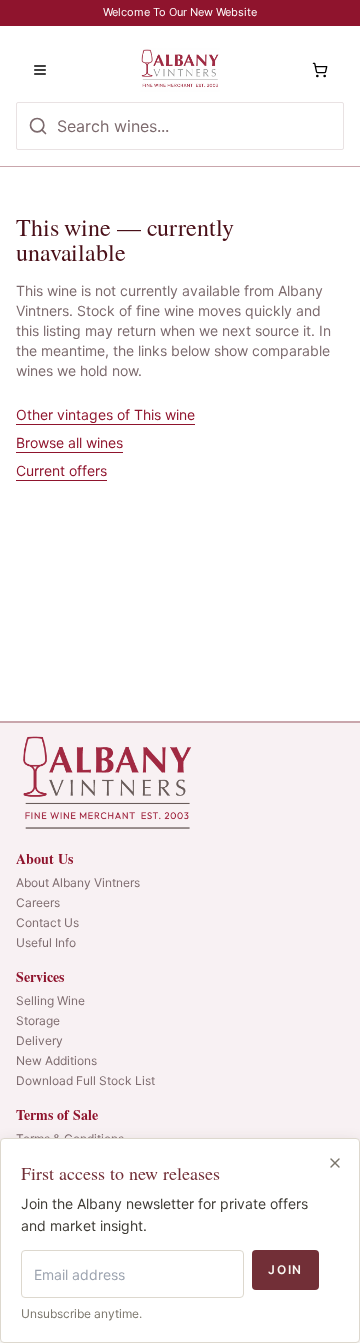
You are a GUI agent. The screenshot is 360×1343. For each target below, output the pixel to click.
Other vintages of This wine (105, 414)
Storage (38, 1020)
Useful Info (46, 942)
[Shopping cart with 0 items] (320, 70)
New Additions (56, 1060)
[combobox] (180, 126)
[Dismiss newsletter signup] (335, 1163)
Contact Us (47, 922)
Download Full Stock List (85, 1080)
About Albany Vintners (78, 882)
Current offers (61, 470)
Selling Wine (50, 1000)
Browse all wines (69, 442)
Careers (38, 902)
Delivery (39, 1040)
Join (285, 1269)
